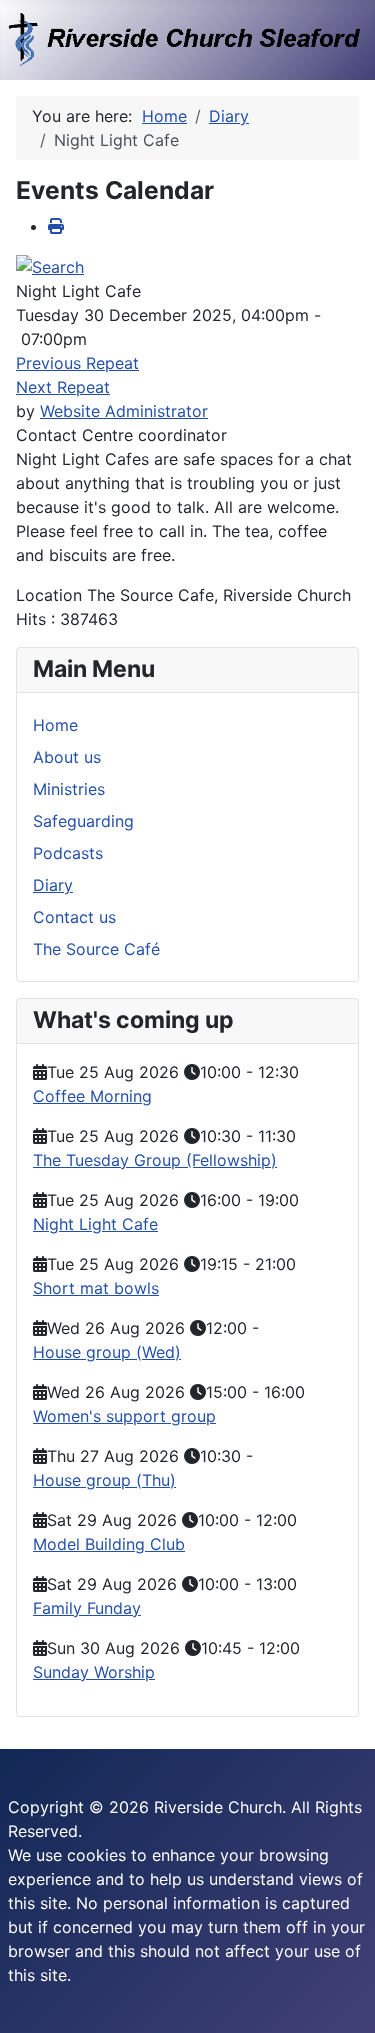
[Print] (56, 226)
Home (55, 725)
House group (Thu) (104, 1480)
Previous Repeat (77, 363)
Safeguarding (83, 821)
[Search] (50, 266)
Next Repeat (63, 387)
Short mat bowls (96, 1288)
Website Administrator (124, 411)
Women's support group (124, 1416)
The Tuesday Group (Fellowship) (155, 1160)
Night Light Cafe (95, 1224)
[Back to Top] (340, 1996)
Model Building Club (109, 1544)
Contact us (74, 917)
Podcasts (68, 853)
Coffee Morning (92, 1096)
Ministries (69, 789)
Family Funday (87, 1608)
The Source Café (96, 949)
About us (67, 757)
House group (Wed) (107, 1352)
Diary (53, 885)
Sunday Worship (94, 1672)
